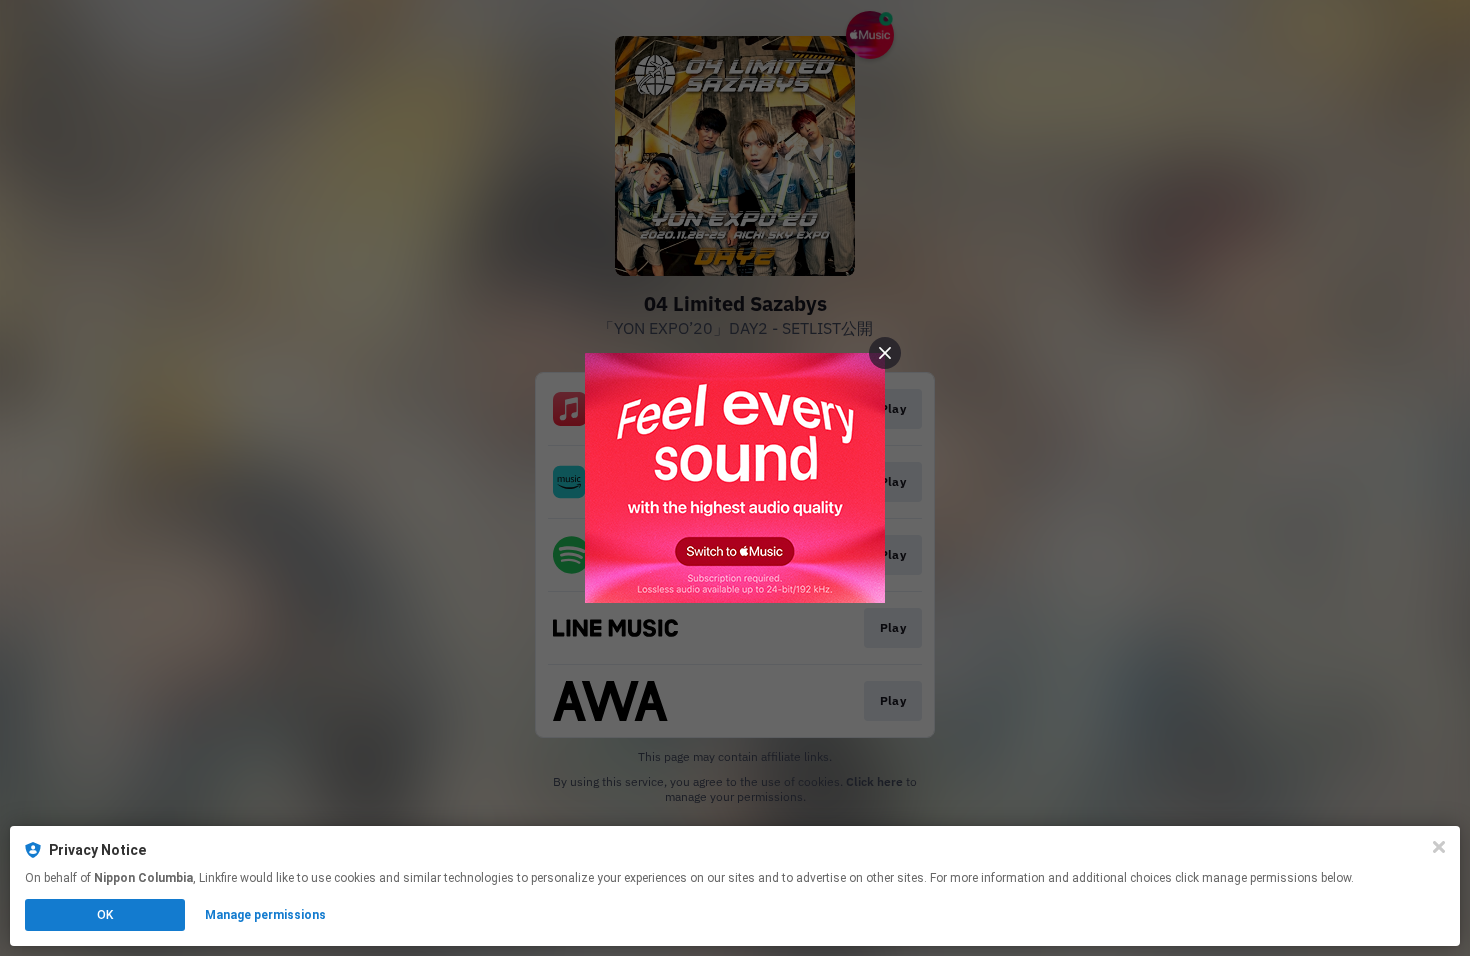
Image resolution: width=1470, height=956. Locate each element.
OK (105, 915)
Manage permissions (265, 915)
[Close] (1439, 847)
